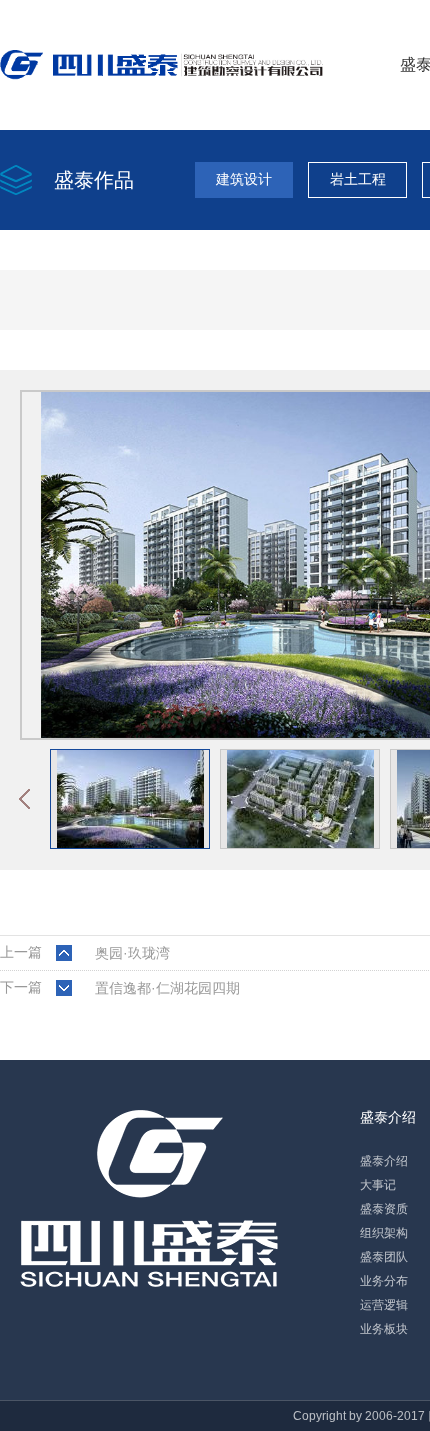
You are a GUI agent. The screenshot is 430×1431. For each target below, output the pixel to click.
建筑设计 (244, 179)
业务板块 (384, 1329)
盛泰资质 (384, 1209)
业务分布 (384, 1281)
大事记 (378, 1185)
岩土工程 (358, 179)
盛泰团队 (384, 1257)
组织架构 (384, 1233)
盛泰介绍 (388, 1117)
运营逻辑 (384, 1305)
